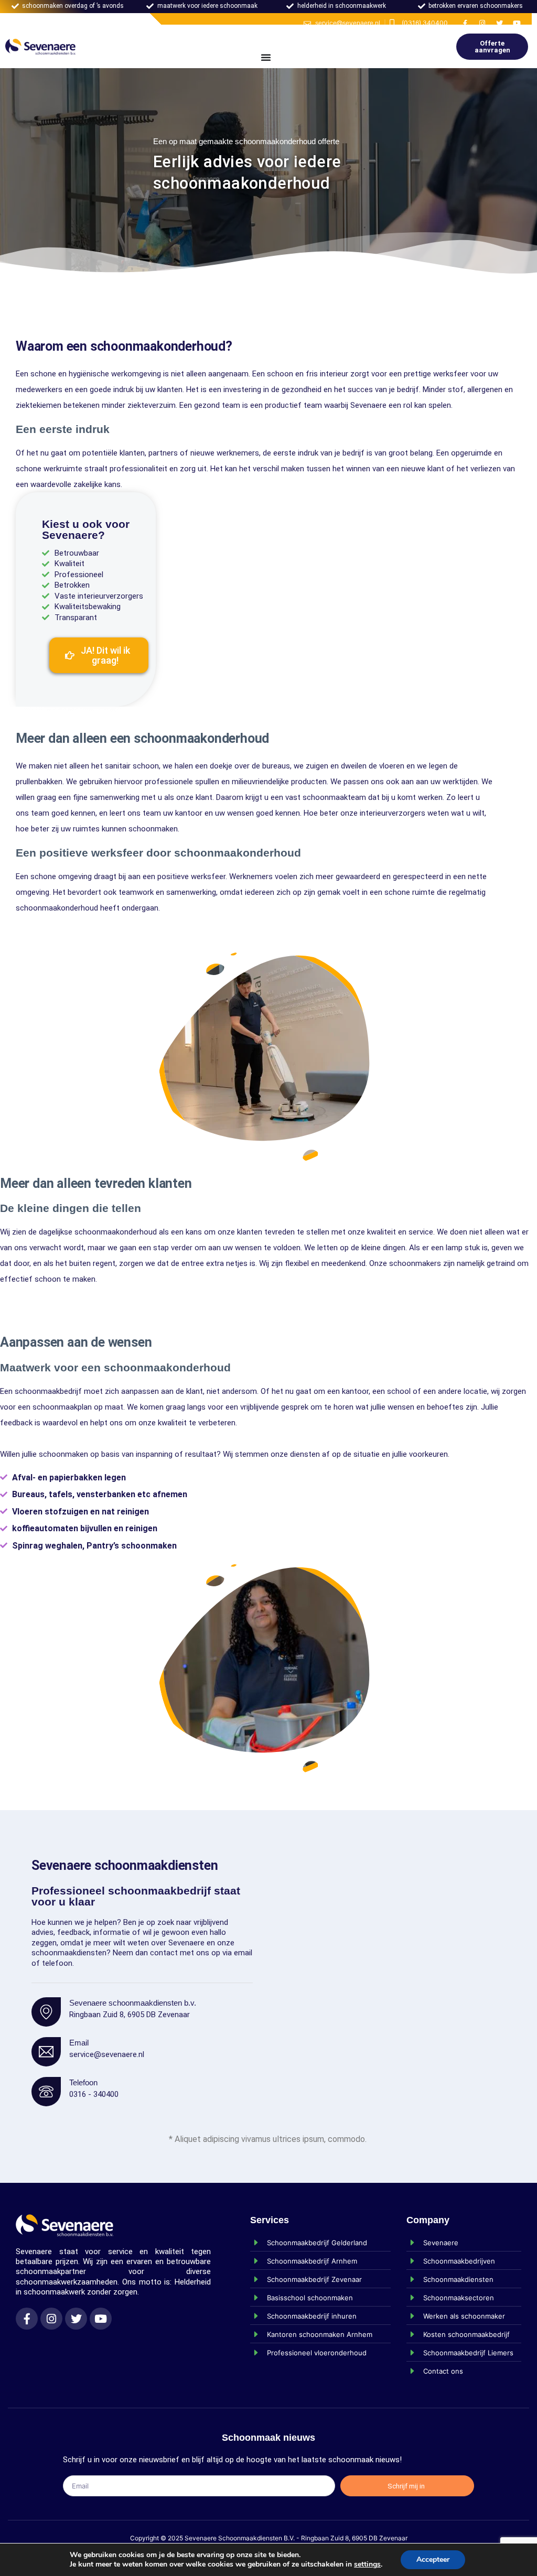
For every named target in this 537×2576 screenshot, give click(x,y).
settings (367, 2564)
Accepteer (433, 2559)
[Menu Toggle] (266, 57)
